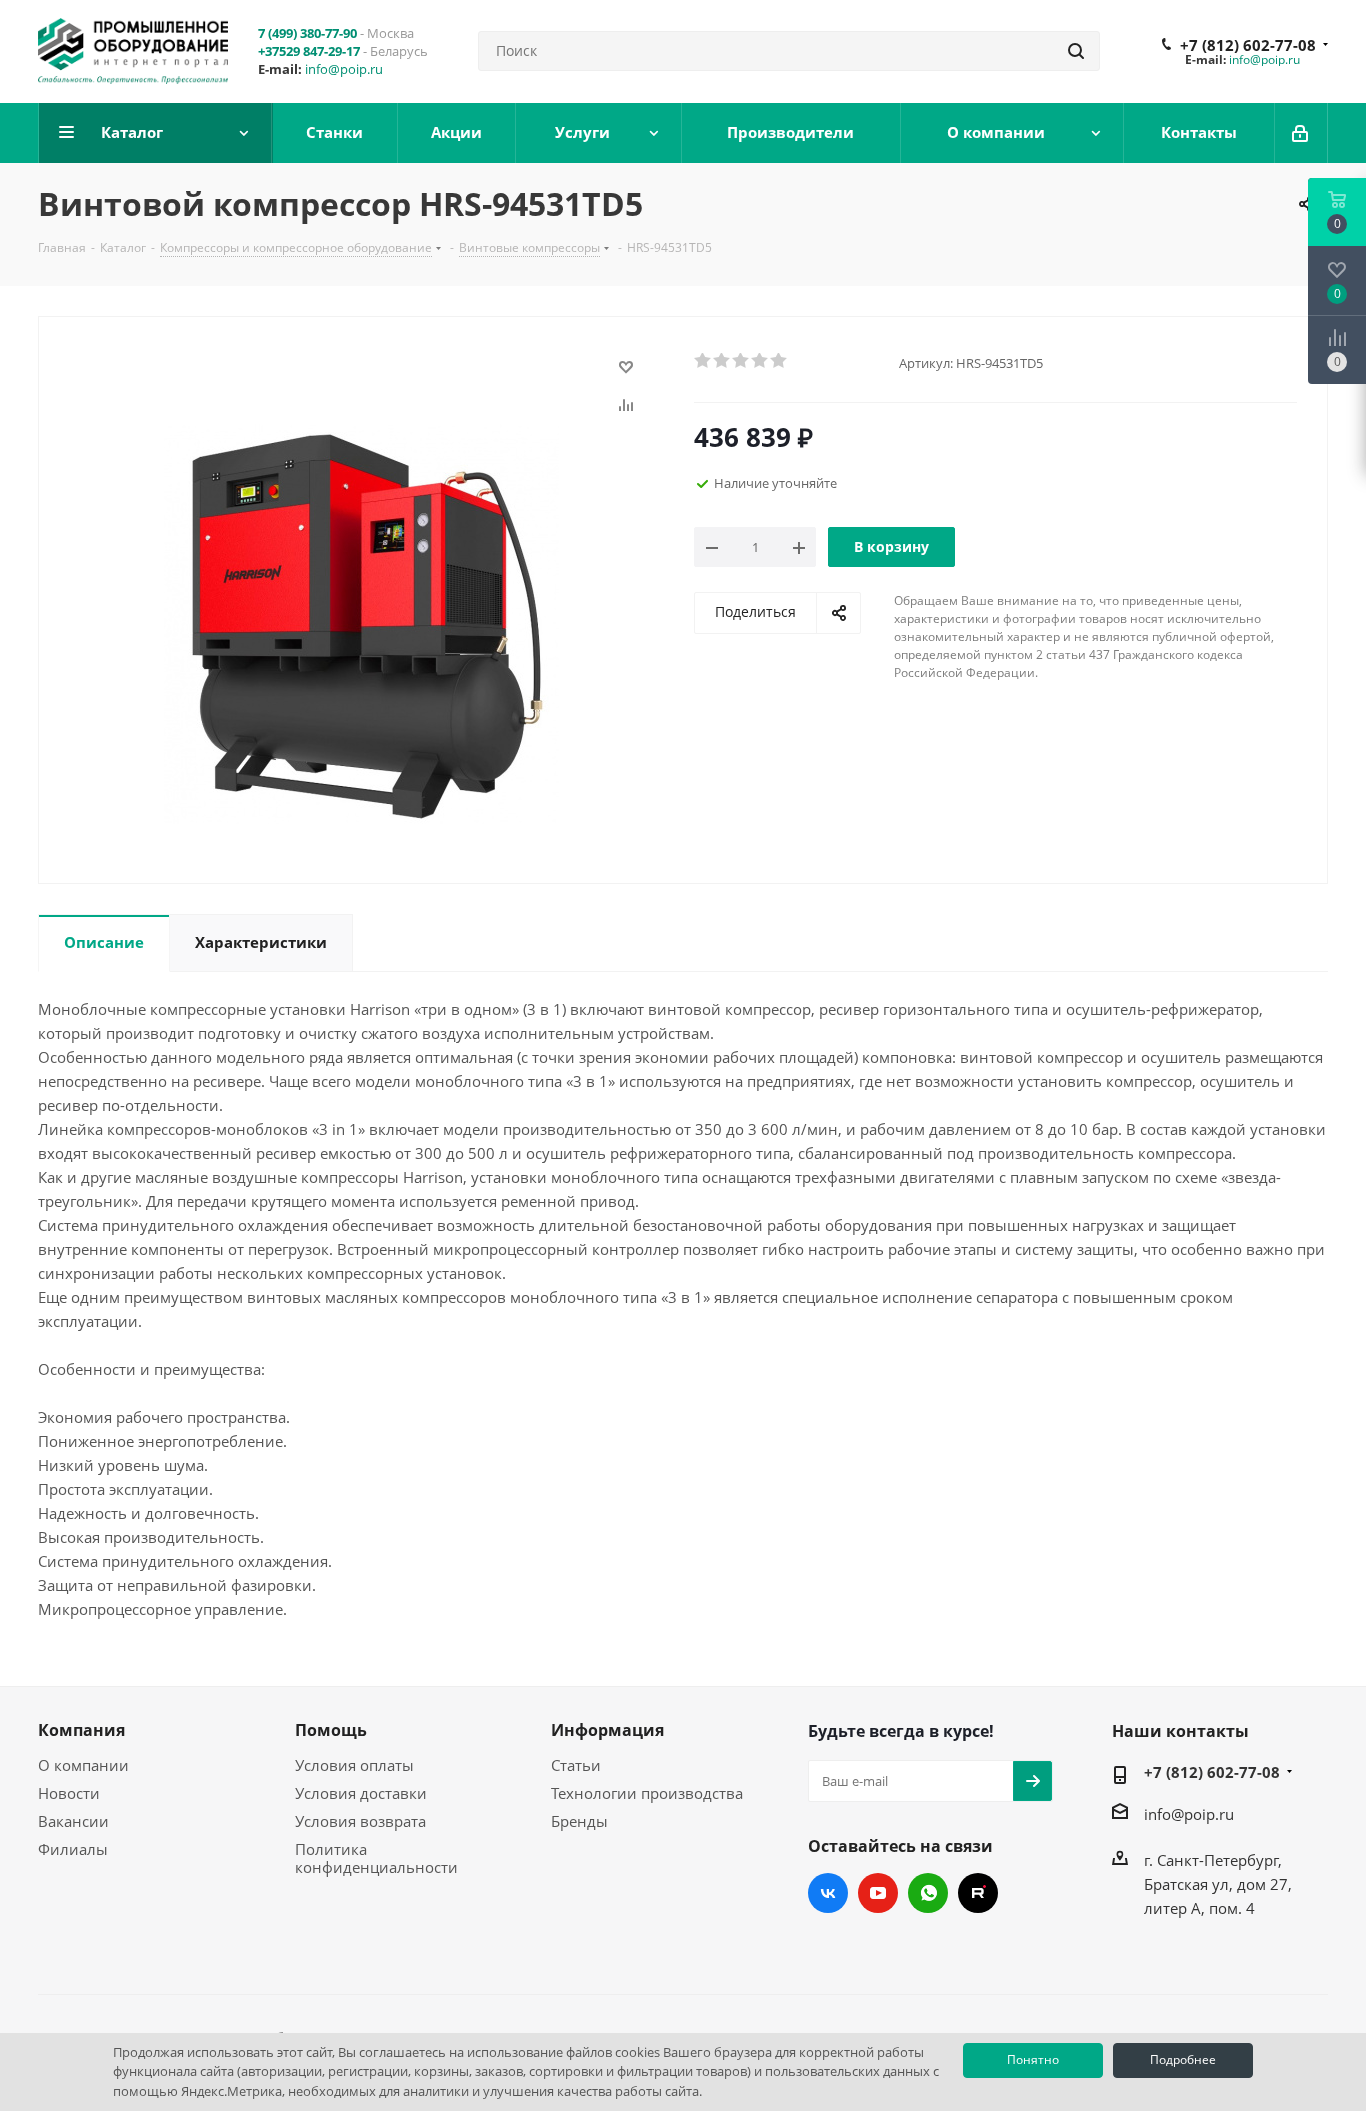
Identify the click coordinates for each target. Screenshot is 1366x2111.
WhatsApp (928, 1893)
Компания (81, 1730)
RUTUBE (978, 1893)
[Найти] (1076, 51)
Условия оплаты (354, 1765)
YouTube (878, 1893)
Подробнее (1183, 2059)
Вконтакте (828, 1893)
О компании (83, 1765)
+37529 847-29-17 (309, 51)
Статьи (576, 1765)
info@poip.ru (344, 69)
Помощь (331, 1730)
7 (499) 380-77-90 (307, 33)
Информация (607, 1730)
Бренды (579, 1821)
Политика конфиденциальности (376, 1858)
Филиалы (73, 1849)
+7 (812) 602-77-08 (1248, 45)
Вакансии (73, 1821)
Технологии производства (647, 1793)
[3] (741, 361)
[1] (703, 361)
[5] (779, 361)
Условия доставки (361, 1793)
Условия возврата (360, 1821)
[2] (722, 361)
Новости (69, 1793)
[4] (760, 361)
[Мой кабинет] (1301, 133)
